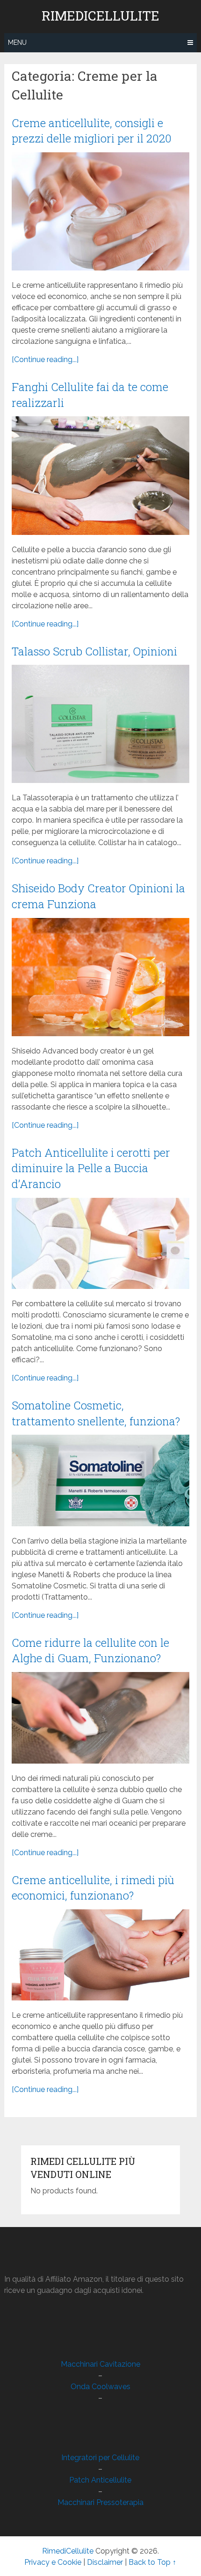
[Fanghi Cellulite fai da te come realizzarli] (100, 475)
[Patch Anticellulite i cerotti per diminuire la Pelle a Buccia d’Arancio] (100, 1243)
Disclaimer (105, 2562)
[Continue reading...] (45, 359)
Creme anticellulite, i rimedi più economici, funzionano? (93, 1888)
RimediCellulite (100, 16)
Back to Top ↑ (152, 2562)
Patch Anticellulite (100, 2480)
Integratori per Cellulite (100, 2458)
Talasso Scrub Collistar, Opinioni (94, 651)
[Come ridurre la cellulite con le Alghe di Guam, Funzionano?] (100, 1718)
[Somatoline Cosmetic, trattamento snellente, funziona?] (100, 1480)
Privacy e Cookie (53, 2562)
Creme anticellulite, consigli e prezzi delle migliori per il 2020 (92, 131)
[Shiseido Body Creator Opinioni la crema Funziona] (100, 977)
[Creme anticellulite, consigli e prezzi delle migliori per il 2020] (100, 211)
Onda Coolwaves (100, 2387)
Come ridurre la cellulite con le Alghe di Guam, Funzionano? (90, 1651)
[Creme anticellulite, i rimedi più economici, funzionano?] (100, 1955)
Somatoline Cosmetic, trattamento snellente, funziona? (96, 1413)
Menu (17, 43)
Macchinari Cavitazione (100, 2364)
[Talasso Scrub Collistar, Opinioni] (100, 724)
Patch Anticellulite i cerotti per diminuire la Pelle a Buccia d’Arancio (91, 1168)
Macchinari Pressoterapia (100, 2502)
